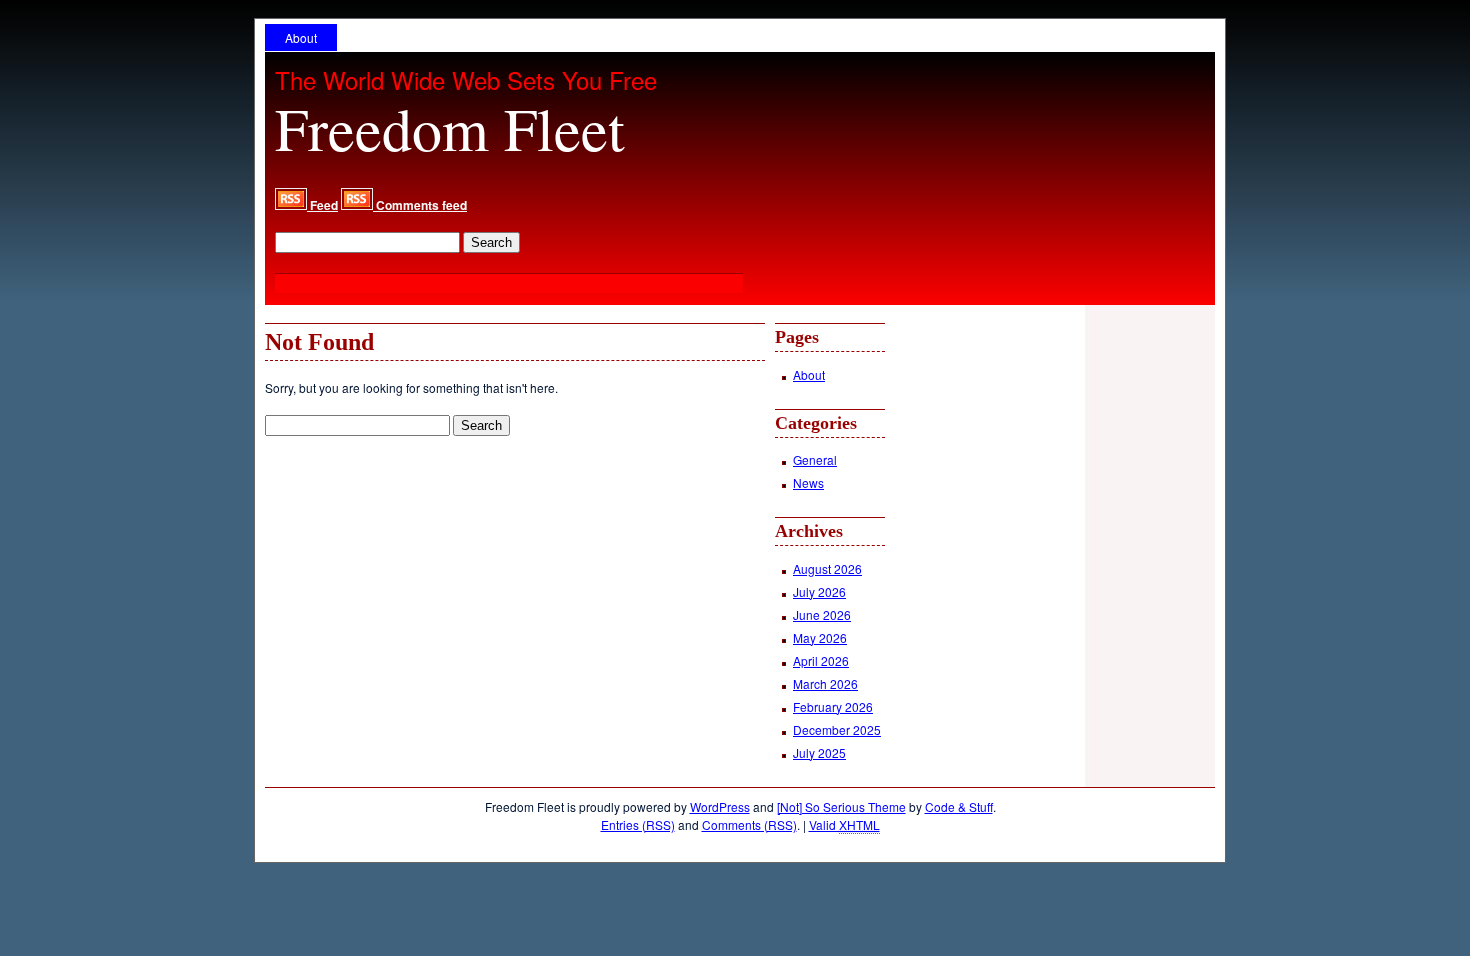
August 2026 (827, 568)
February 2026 (833, 706)
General (815, 459)
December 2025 (837, 729)
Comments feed (420, 205)
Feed (322, 205)
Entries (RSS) (638, 824)
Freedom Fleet (450, 128)
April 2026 (821, 660)
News (808, 482)
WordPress (720, 806)
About (301, 37)
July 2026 (819, 591)
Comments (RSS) (749, 824)
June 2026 (822, 614)
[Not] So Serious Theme (841, 806)
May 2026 (820, 637)
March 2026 (825, 683)
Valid (844, 824)
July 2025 (819, 752)
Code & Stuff (959, 806)
